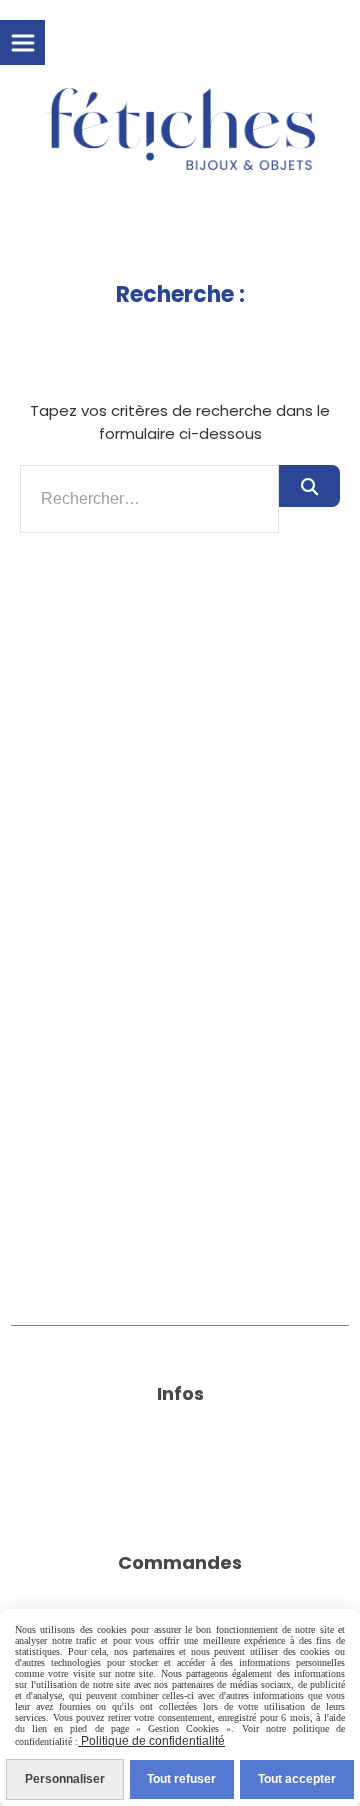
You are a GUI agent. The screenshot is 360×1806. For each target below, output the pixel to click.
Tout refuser (181, 1779)
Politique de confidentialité (151, 1741)
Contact (180, 1465)
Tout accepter (297, 1779)
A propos (180, 1440)
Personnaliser (65, 1779)
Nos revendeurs (180, 1490)
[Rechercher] (309, 486)
